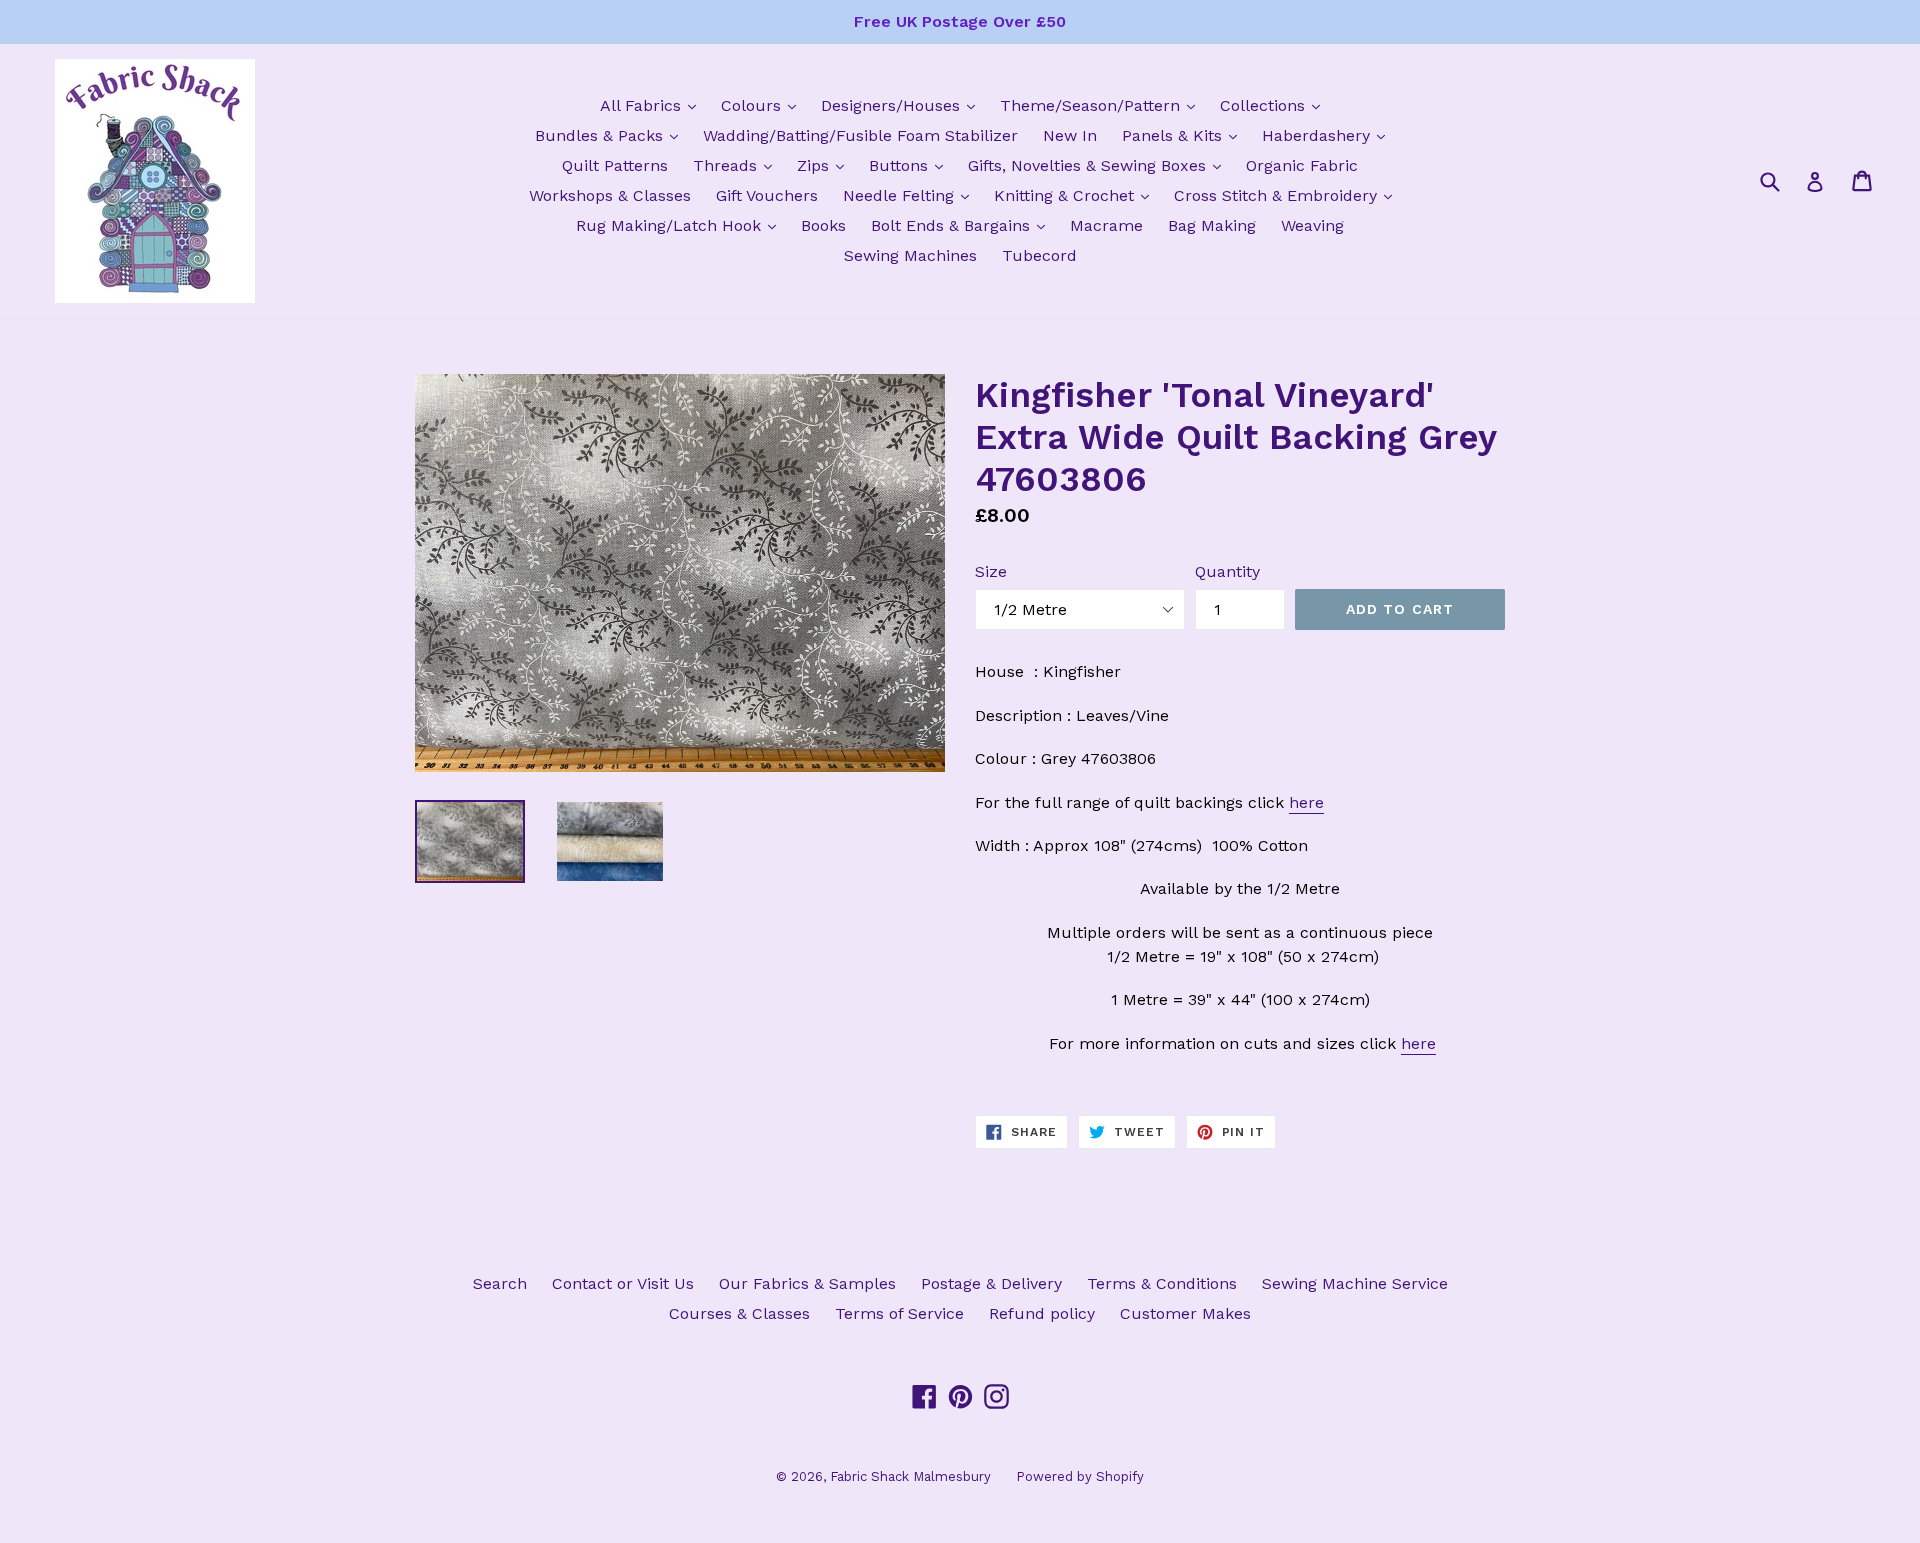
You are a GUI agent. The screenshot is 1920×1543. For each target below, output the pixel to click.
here (1306, 802)
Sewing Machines (910, 255)
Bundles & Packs (611, 135)
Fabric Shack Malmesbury (910, 1476)
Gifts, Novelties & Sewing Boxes (1099, 165)
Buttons (911, 165)
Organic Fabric (1302, 165)
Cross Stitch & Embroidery (1288, 195)
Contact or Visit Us (623, 1283)
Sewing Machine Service (1355, 1283)
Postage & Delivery (991, 1283)
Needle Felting (911, 195)
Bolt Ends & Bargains (963, 225)
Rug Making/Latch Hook (681, 225)
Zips (825, 165)
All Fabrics (653, 105)
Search (500, 1283)
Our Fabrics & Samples (807, 1283)
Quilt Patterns (615, 165)
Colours (763, 105)
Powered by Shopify (1080, 1476)
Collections (1275, 105)
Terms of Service (899, 1313)
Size (991, 571)
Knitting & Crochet (1076, 195)
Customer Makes (1185, 1313)
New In (1070, 135)
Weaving (1312, 225)
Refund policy (1042, 1313)
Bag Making (1212, 225)
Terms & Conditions (1162, 1283)
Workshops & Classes (610, 195)
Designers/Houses (903, 105)
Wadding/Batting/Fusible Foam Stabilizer (860, 135)
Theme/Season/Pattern (1102, 105)
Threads (737, 165)
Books (823, 225)
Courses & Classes (739, 1313)
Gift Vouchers (767, 195)
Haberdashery (1328, 135)
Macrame (1106, 225)
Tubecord (1039, 255)
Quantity (1227, 571)
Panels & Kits (1184, 135)
